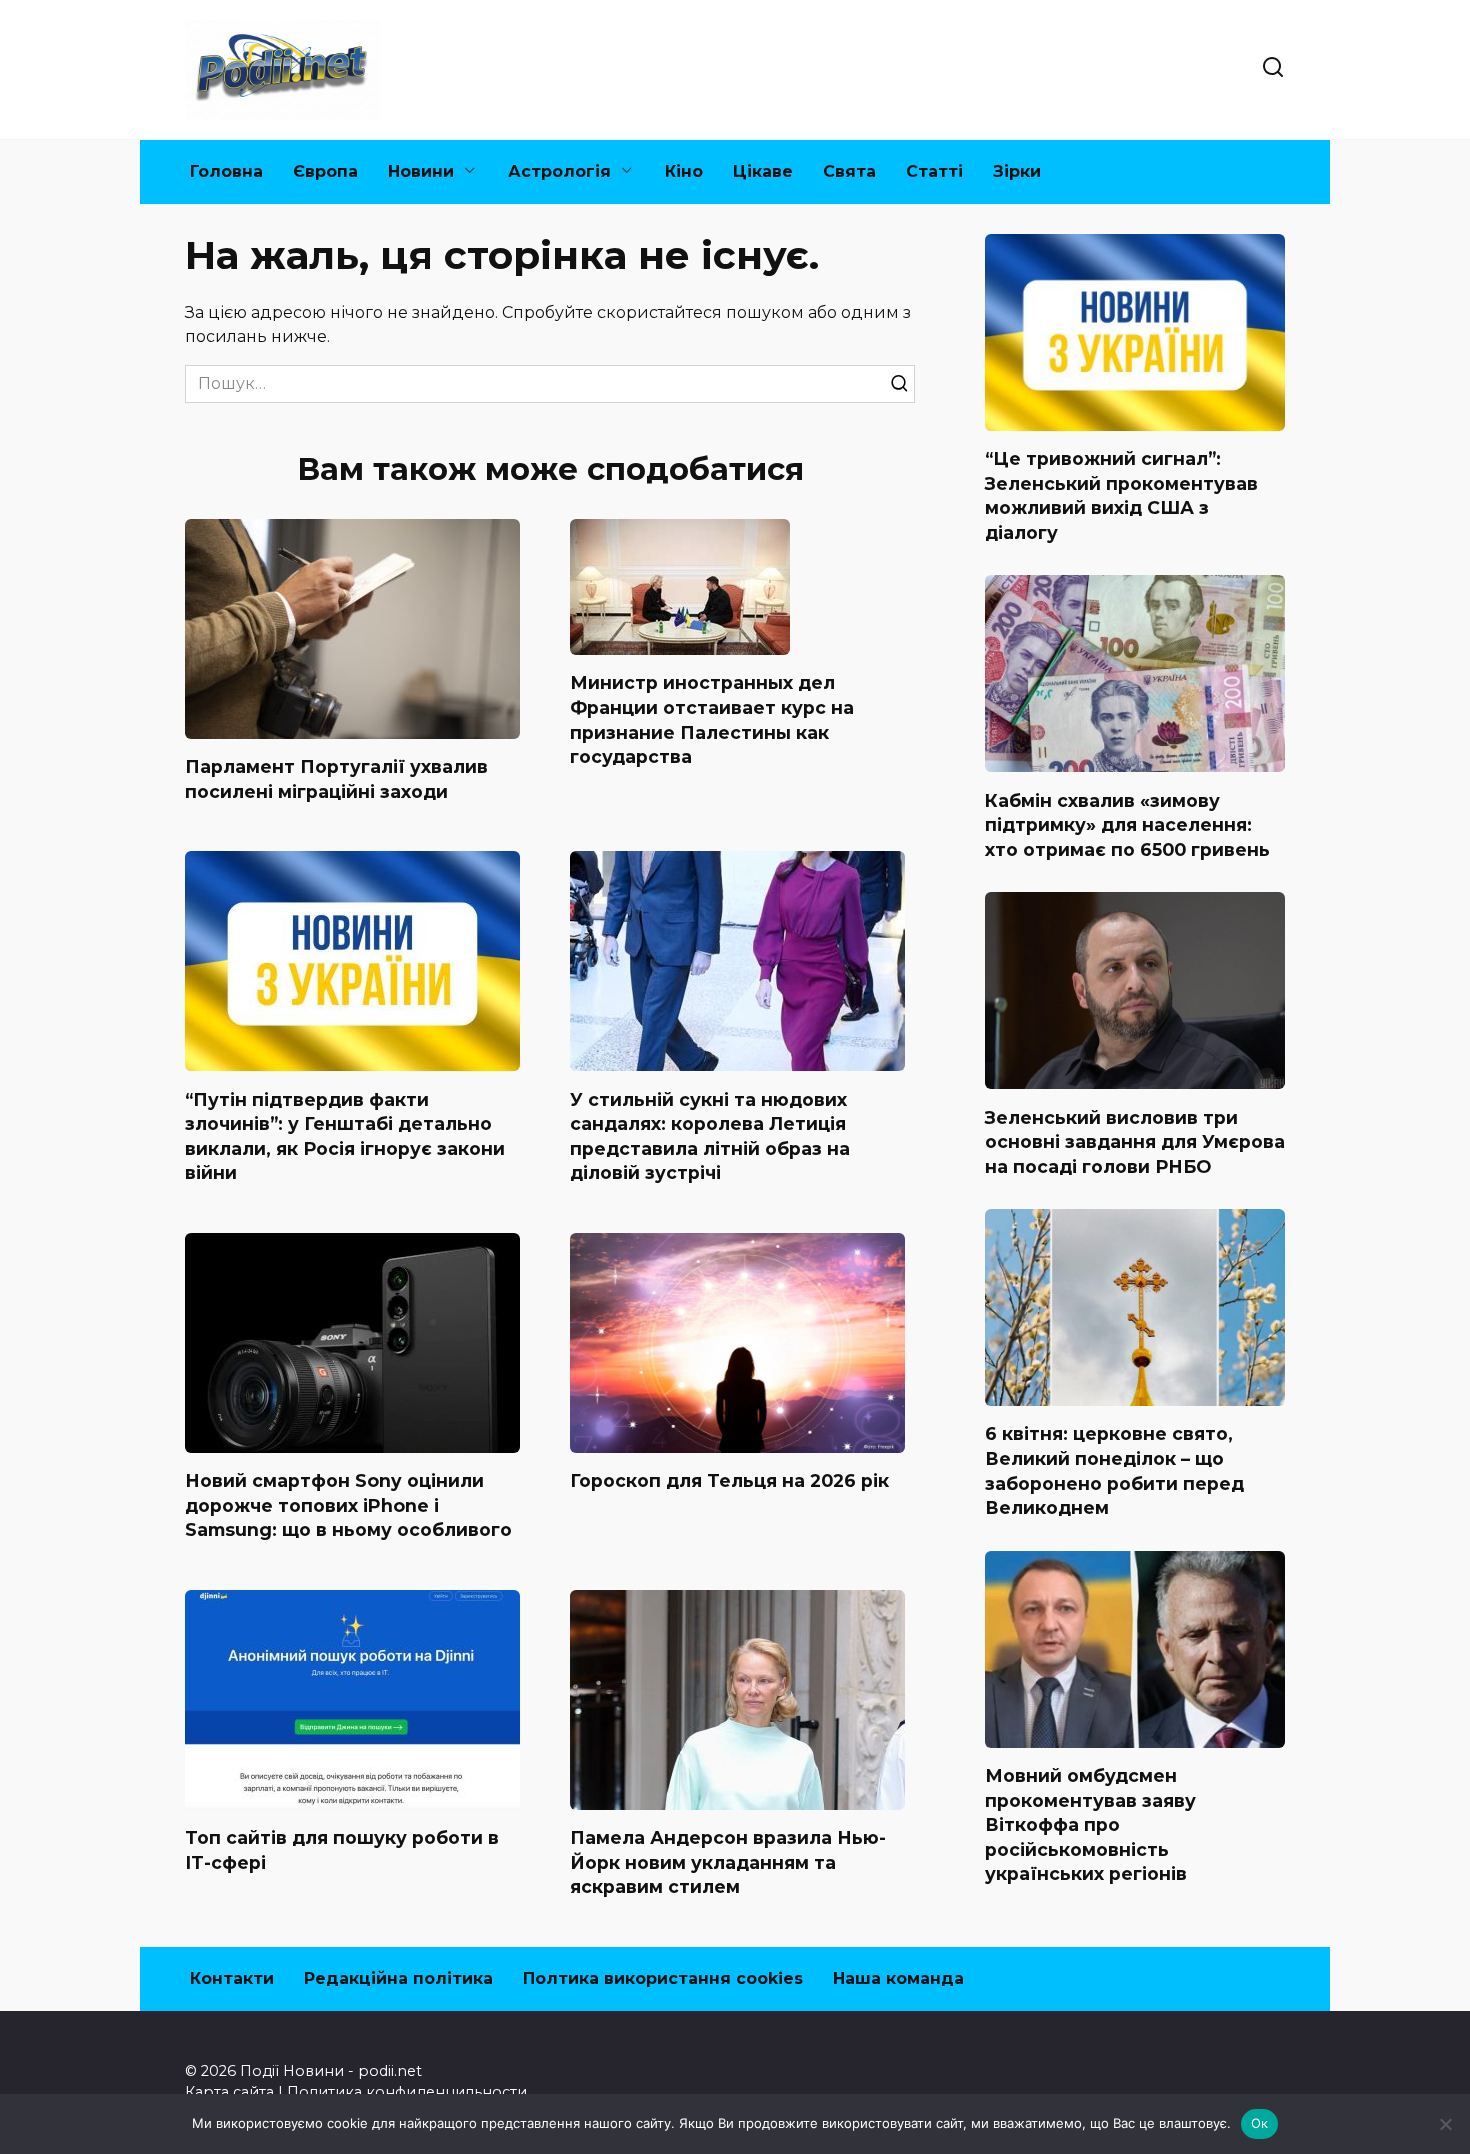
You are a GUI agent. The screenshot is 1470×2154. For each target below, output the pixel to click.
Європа (325, 171)
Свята (849, 171)
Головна (226, 171)
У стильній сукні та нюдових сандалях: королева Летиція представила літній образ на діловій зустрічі (710, 1135)
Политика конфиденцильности (407, 2092)
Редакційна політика (398, 1978)
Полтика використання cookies (663, 1978)
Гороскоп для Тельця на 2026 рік (729, 1480)
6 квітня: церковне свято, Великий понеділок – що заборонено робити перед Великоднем (1114, 1470)
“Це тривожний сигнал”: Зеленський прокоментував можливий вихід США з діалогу (1121, 495)
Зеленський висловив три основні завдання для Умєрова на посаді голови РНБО (1135, 1141)
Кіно (684, 171)
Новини (421, 171)
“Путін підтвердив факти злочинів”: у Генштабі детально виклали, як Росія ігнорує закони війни (345, 1135)
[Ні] (1445, 2124)
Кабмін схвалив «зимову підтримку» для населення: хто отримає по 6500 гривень (1127, 824)
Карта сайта (229, 2092)
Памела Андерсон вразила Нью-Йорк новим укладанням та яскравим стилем (728, 1862)
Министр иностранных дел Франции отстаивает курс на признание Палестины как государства (712, 719)
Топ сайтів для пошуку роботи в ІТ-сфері (342, 1850)
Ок (1260, 2123)
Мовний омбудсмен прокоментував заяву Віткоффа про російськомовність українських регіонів (1090, 1825)
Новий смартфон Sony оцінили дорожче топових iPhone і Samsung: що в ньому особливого (348, 1505)
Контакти (232, 1978)
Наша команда (898, 1978)
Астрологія (559, 171)
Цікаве (763, 171)
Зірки (1017, 171)
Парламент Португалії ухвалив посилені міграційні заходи (336, 779)
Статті (934, 171)
